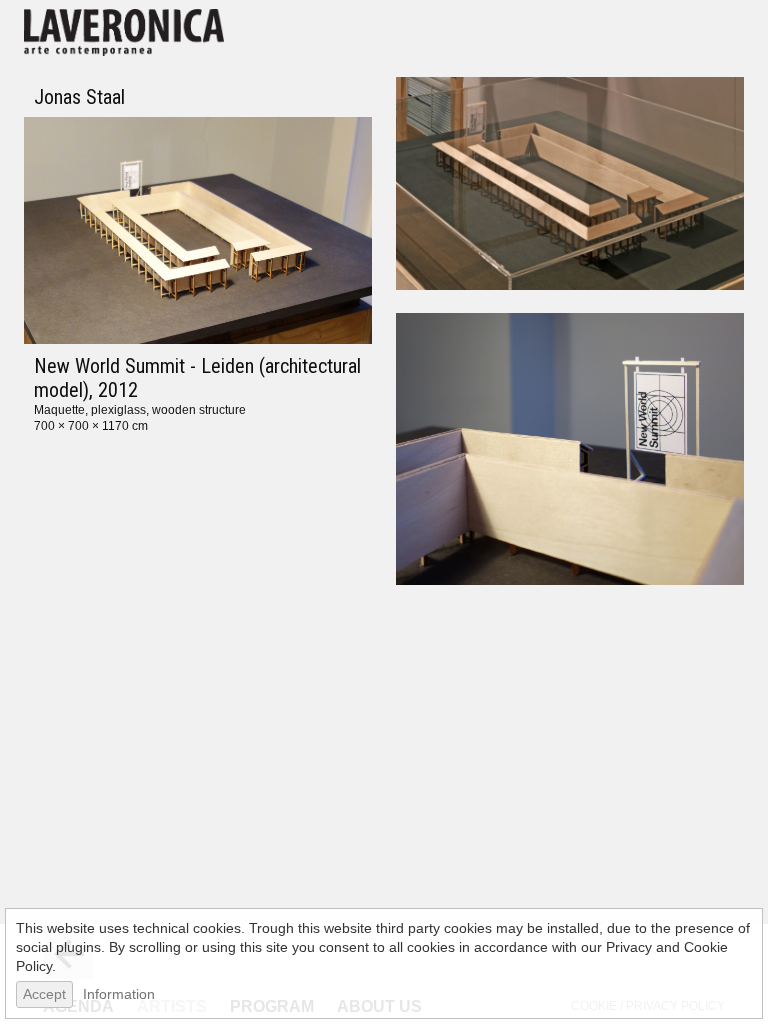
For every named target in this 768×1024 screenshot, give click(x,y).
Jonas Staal (79, 97)
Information (119, 994)
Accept (44, 994)
